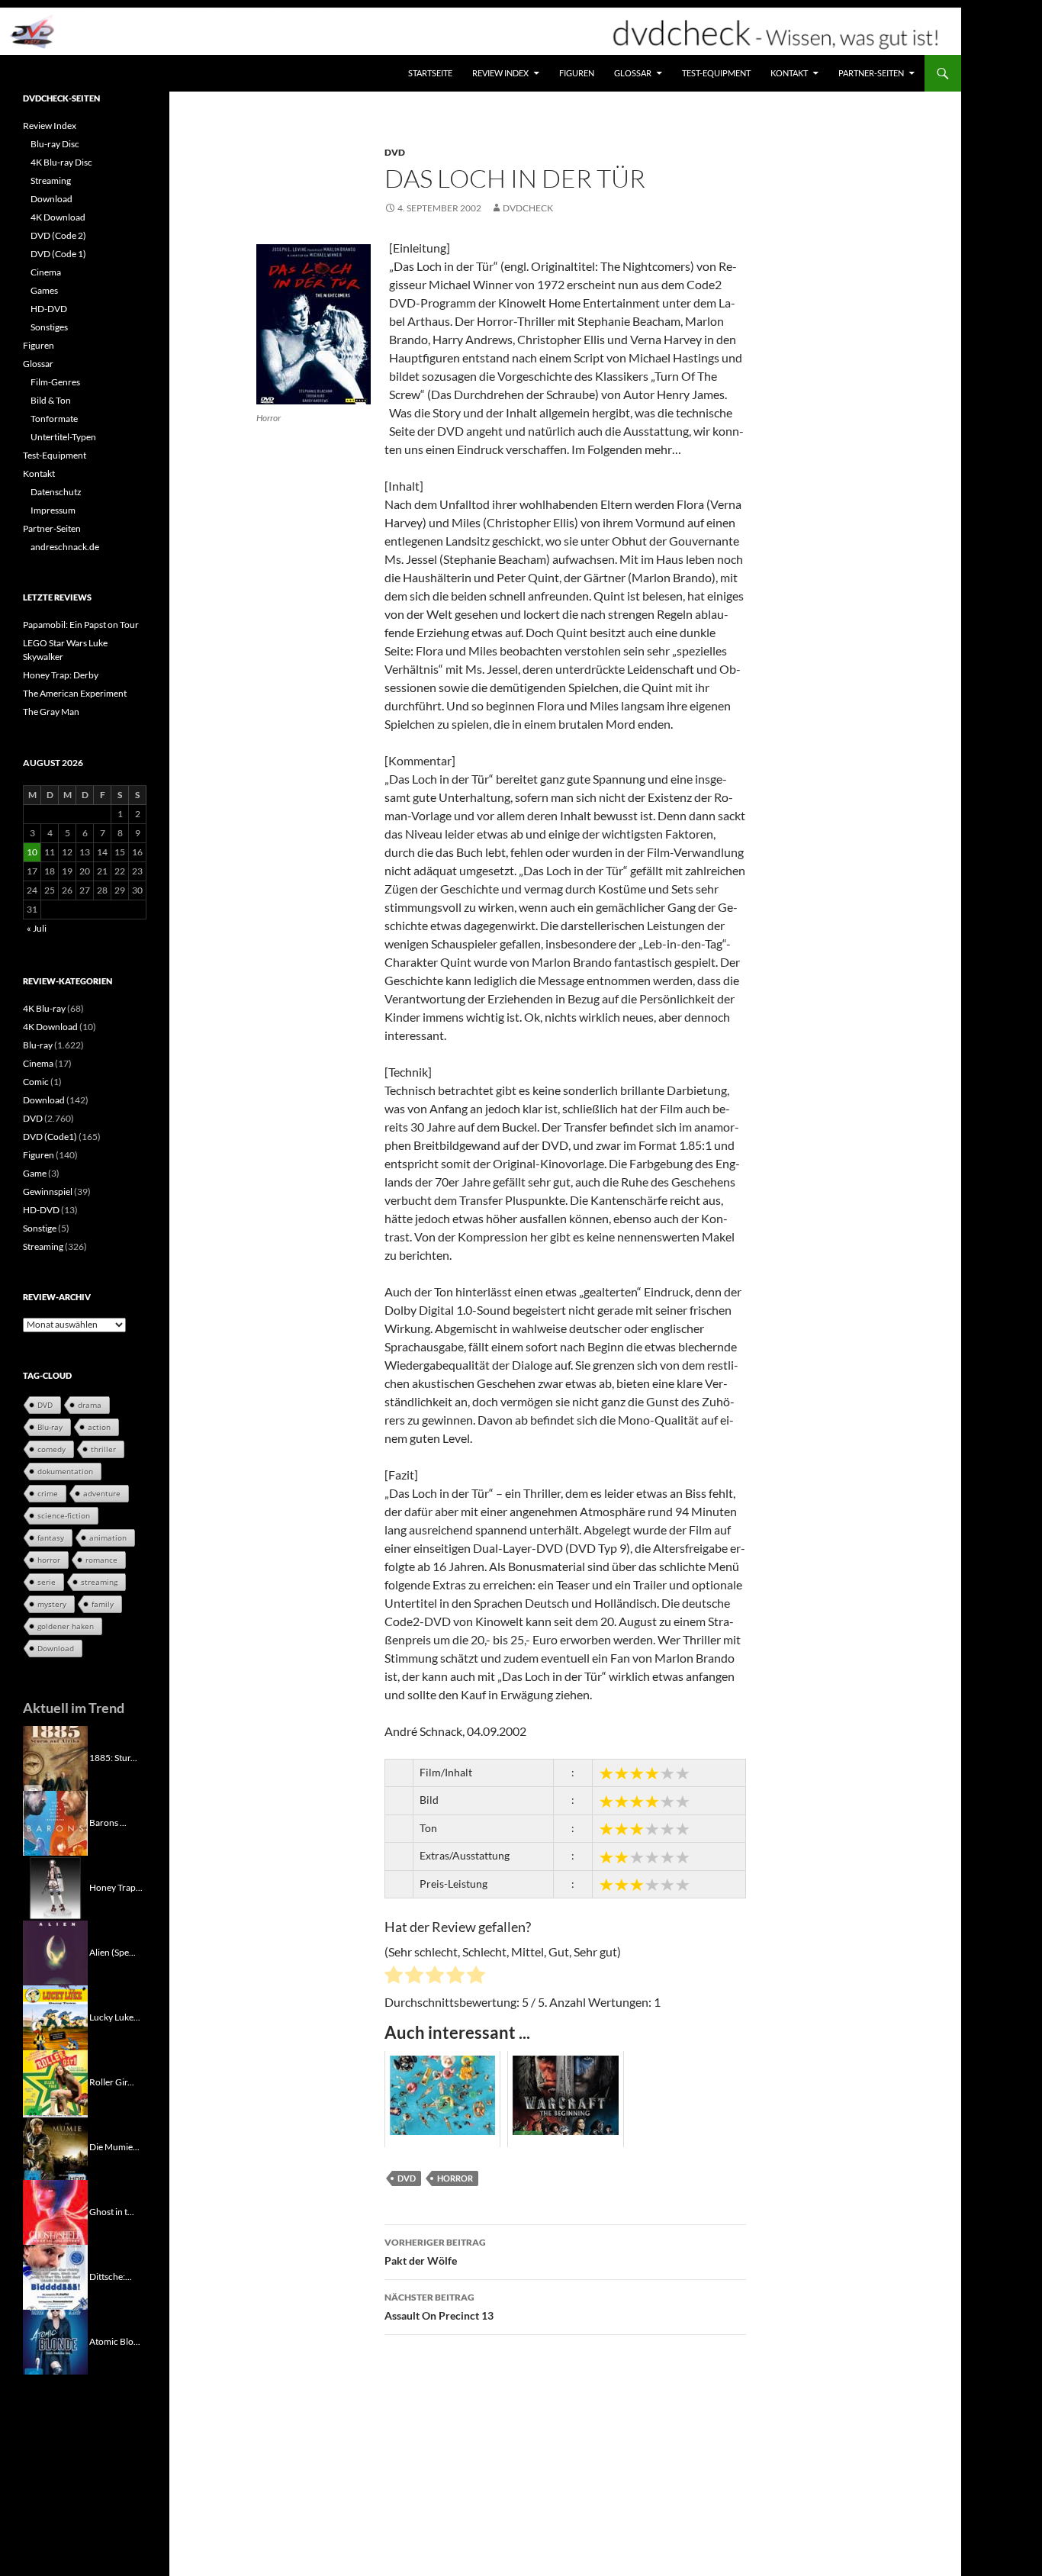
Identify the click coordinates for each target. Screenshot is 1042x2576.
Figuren (577, 73)
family (103, 1604)
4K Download (58, 217)
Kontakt (789, 73)
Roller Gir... (112, 2081)
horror (455, 2178)
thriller (103, 1449)
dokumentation (65, 1471)
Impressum (53, 510)
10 (32, 852)
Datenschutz (56, 492)
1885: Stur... (113, 1757)
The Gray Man (51, 712)
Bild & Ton (51, 400)
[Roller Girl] (55, 2081)
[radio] (394, 1977)
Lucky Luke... (115, 2016)
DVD (395, 152)
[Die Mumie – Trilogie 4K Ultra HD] (55, 2146)
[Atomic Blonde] (55, 2341)
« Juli (37, 928)
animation (108, 1538)
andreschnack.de (65, 547)
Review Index (500, 73)
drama (90, 1405)
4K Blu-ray (44, 1008)
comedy (51, 1449)
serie (47, 1582)
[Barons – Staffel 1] (55, 1822)
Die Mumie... (114, 2146)
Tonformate (54, 419)
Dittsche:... (111, 2276)
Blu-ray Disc (55, 144)
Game (35, 1173)
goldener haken (66, 1626)
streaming (99, 1582)
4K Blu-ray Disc (61, 162)
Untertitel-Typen (63, 437)
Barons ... (108, 1822)
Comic (36, 1082)
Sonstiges (49, 327)
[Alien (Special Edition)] (55, 1951)
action (99, 1427)
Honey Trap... (116, 1887)
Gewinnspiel (48, 1191)
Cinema (46, 272)
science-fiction (64, 1515)
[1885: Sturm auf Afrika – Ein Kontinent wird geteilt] (55, 1757)
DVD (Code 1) (58, 254)
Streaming (51, 180)
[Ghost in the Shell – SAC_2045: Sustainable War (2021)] (55, 2211)
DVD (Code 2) (58, 235)
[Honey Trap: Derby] (55, 1887)
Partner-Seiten (871, 73)
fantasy (51, 1538)
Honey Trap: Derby (61, 675)
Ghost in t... (112, 2211)
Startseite (430, 73)
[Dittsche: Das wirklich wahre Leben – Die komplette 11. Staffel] (55, 2276)
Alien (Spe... (113, 1951)
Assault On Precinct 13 (439, 2307)
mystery (52, 1604)
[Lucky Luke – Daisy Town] (55, 2016)
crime (48, 1493)
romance (101, 1560)
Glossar (633, 73)
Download (51, 199)
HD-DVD (49, 309)
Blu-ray (38, 1045)
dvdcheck (528, 208)
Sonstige (40, 1228)
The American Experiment (75, 693)
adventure (102, 1493)
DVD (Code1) (50, 1137)
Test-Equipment (716, 73)
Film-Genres (55, 382)
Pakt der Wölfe (435, 2252)
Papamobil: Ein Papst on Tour (81, 625)
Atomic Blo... (115, 2341)
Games (44, 290)
